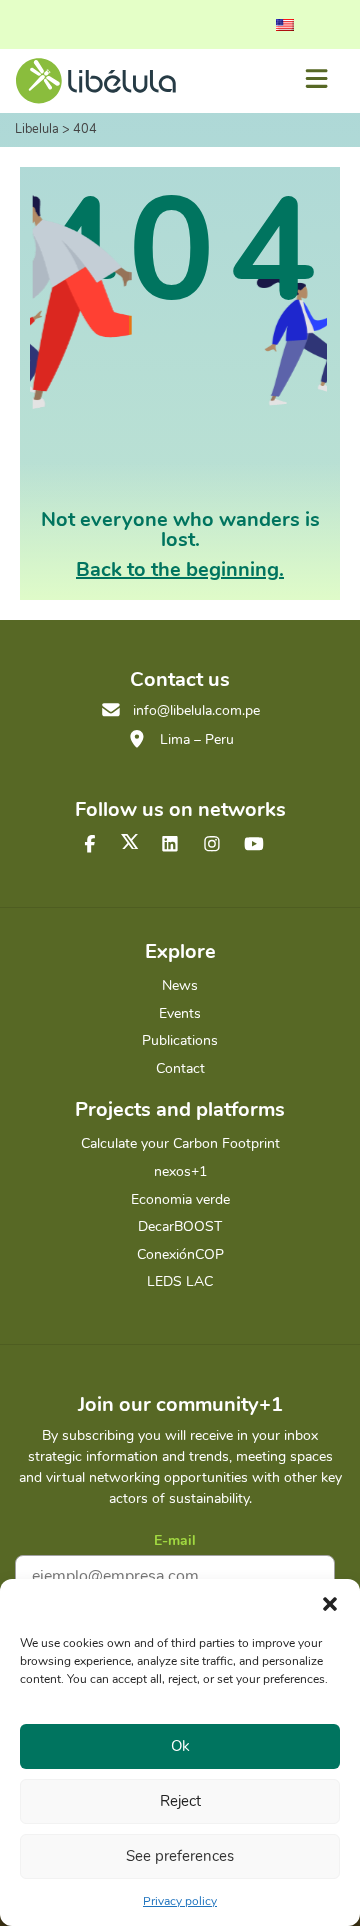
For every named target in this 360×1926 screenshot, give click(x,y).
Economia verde (180, 1199)
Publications (180, 1040)
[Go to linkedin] (170, 845)
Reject (180, 1801)
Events (180, 1013)
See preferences (180, 1856)
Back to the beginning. (180, 569)
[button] (330, 1604)
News (180, 985)
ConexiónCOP (180, 1254)
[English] (285, 25)
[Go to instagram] (212, 845)
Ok (180, 1746)
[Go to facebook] (90, 845)
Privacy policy (180, 1901)
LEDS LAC (180, 1281)
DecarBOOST (180, 1226)
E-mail (175, 1540)
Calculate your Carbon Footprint (180, 1143)
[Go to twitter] (130, 841)
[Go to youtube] (254, 845)
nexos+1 (180, 1171)
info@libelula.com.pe (196, 710)
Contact (180, 1068)
